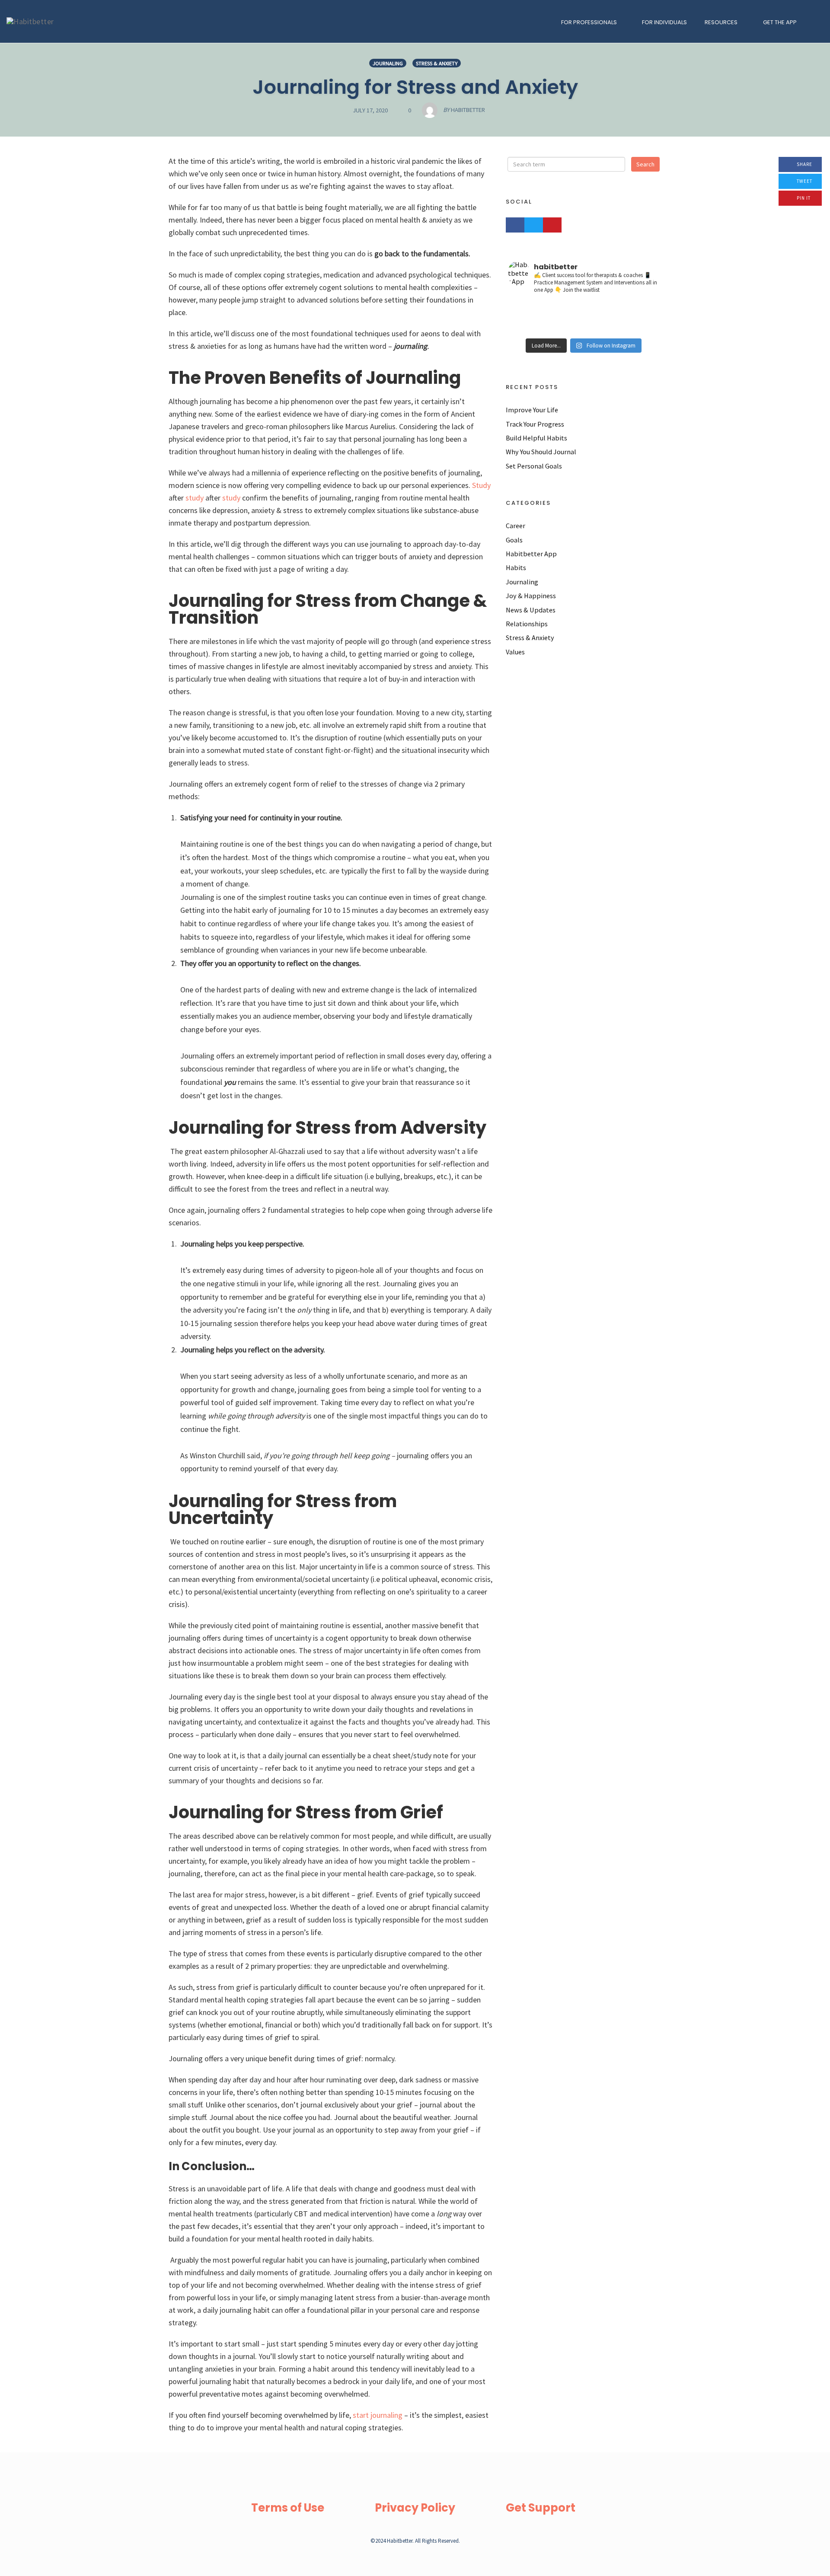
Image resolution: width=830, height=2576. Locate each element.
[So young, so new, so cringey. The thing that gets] (533, 317)
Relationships (527, 624)
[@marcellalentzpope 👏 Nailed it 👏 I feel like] (634, 317)
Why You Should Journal (541, 452)
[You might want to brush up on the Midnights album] (533, 306)
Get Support (541, 2508)
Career (516, 526)
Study (480, 485)
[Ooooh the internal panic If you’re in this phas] (634, 306)
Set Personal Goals (534, 466)
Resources (721, 22)
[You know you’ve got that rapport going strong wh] (584, 328)
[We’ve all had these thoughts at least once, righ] (533, 328)
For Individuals (664, 22)
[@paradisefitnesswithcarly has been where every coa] (634, 328)
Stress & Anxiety (437, 63)
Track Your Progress (535, 424)
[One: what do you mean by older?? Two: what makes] (584, 306)
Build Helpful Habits (536, 438)
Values (515, 652)
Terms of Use (288, 2508)
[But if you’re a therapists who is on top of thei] (584, 317)
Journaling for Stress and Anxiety (415, 87)
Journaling (388, 63)
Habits (516, 567)
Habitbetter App (531, 554)
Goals (514, 540)
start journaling (377, 2415)
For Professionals (589, 22)
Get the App (780, 22)
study (194, 498)
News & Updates (531, 610)
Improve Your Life (532, 410)
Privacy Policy (415, 2508)
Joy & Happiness (531, 596)
